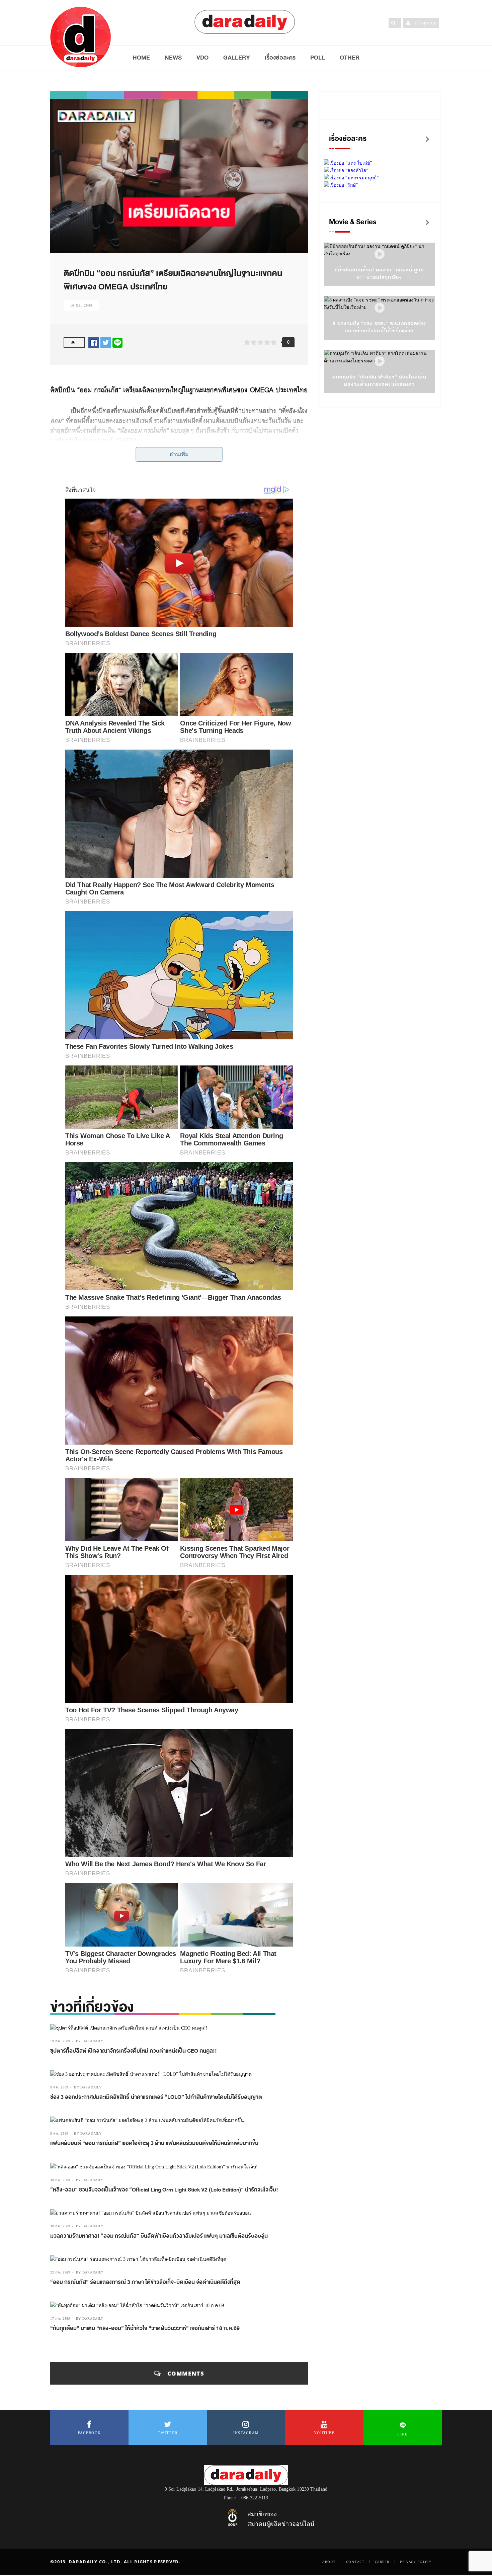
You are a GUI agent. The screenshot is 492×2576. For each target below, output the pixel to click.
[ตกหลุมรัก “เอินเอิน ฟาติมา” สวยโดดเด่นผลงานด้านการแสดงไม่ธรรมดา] (380, 362)
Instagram (246, 2433)
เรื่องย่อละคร (280, 58)
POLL (318, 58)
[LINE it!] (117, 342)
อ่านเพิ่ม (179, 454)
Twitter (168, 2433)
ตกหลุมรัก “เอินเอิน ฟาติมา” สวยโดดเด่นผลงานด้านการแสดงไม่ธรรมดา (379, 381)
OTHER (350, 58)
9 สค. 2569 (59, 2087)
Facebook (89, 2433)
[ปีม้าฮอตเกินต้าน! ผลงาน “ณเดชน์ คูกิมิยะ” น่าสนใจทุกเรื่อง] (380, 254)
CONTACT (355, 2562)
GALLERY (237, 58)
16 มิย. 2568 (81, 305)
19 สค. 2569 (60, 2041)
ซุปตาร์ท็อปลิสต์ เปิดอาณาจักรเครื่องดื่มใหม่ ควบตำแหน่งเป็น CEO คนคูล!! (134, 2051)
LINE (402, 2434)
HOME (141, 58)
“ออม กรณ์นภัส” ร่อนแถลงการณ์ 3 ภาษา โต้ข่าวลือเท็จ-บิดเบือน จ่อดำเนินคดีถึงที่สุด (145, 2282)
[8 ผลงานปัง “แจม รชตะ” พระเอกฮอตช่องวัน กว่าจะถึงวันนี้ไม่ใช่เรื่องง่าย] (380, 308)
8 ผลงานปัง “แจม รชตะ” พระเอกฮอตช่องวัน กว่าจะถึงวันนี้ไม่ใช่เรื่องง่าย (379, 327)
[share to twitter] (106, 342)
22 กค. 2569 (60, 2272)
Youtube (324, 2433)
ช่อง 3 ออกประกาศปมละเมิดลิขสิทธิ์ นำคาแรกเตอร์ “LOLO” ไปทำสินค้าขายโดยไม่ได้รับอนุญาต (156, 2097)
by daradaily (90, 2041)
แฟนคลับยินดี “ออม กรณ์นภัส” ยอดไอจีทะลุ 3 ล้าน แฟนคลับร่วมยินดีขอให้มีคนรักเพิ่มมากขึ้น (154, 2143)
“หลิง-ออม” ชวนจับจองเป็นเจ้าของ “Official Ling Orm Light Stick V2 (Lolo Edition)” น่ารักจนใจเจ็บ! (164, 2190)
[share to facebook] (94, 342)
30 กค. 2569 (60, 2180)
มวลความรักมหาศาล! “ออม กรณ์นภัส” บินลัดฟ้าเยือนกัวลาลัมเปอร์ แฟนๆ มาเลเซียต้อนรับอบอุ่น (159, 2236)
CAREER (382, 2562)
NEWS (173, 58)
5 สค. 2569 (59, 2133)
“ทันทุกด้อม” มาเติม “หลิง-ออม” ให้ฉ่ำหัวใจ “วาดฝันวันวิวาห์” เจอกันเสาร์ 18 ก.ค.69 (145, 2328)
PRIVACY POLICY (416, 2562)
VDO (202, 58)
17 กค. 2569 (60, 2319)
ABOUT (329, 2562)
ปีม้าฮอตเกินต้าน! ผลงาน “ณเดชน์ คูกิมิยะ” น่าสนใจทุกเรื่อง (380, 274)
